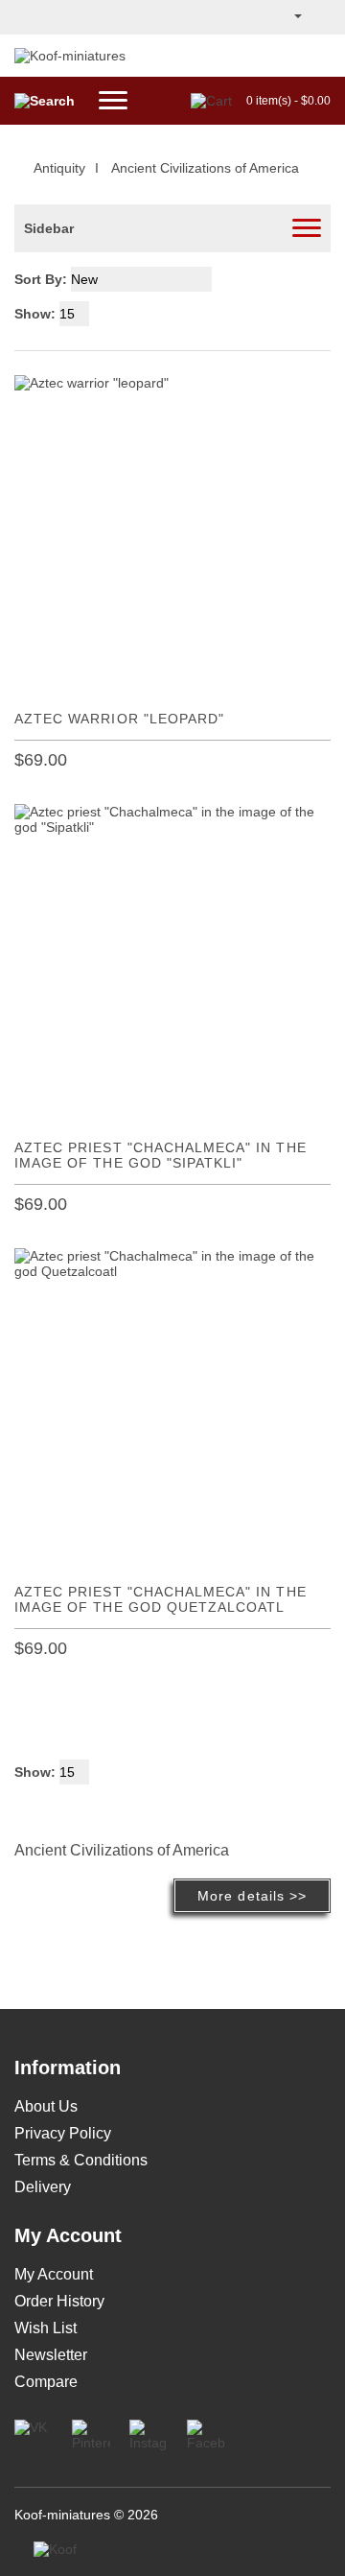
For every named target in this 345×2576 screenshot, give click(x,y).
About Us (46, 2106)
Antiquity (59, 168)
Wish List (46, 2328)
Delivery (43, 2187)
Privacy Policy (63, 2133)
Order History (59, 2301)
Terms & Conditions (81, 2160)
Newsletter (51, 2355)
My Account (54, 2274)
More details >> (252, 1896)
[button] (296, 17)
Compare (46, 2382)
